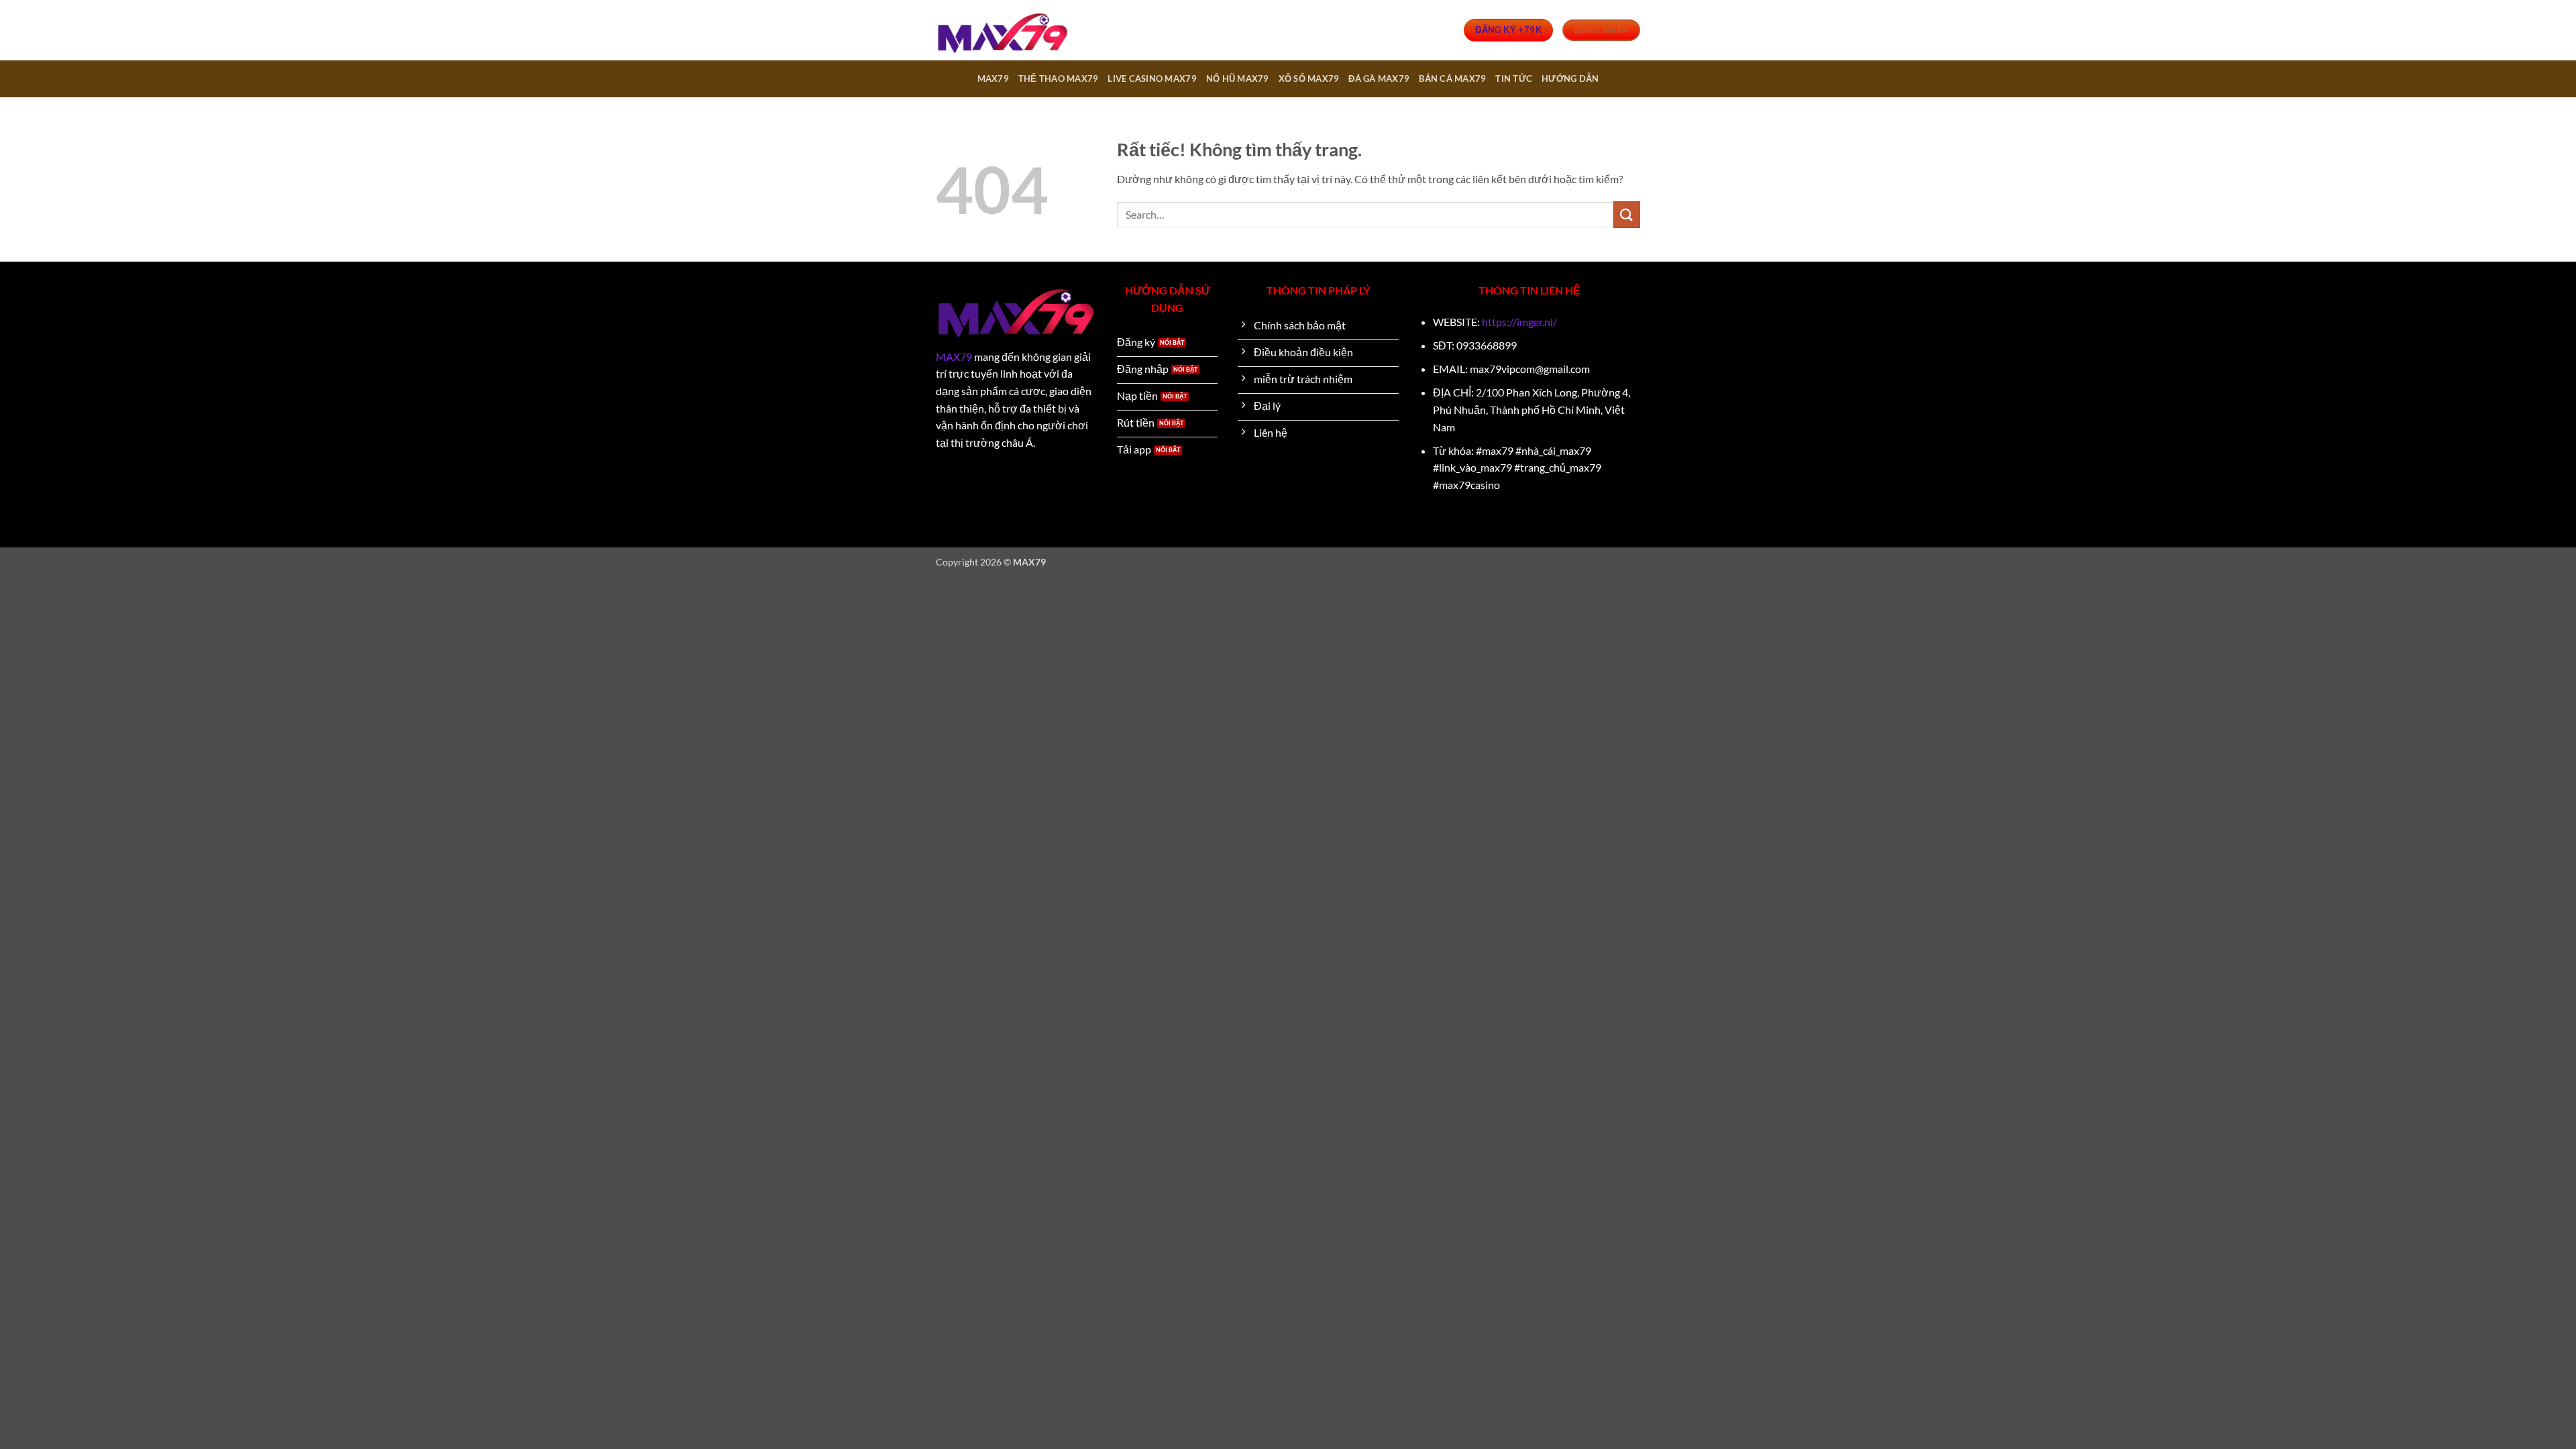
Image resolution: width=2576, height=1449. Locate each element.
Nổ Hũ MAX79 (1238, 78)
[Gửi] (1627, 214)
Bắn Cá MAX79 (1452, 78)
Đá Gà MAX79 (1379, 78)
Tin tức (1514, 78)
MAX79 (993, 78)
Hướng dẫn (1570, 78)
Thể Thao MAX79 (1059, 78)
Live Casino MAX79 (1152, 78)
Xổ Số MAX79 (1309, 78)
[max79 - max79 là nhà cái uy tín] (1003, 31)
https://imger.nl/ (1519, 322)
